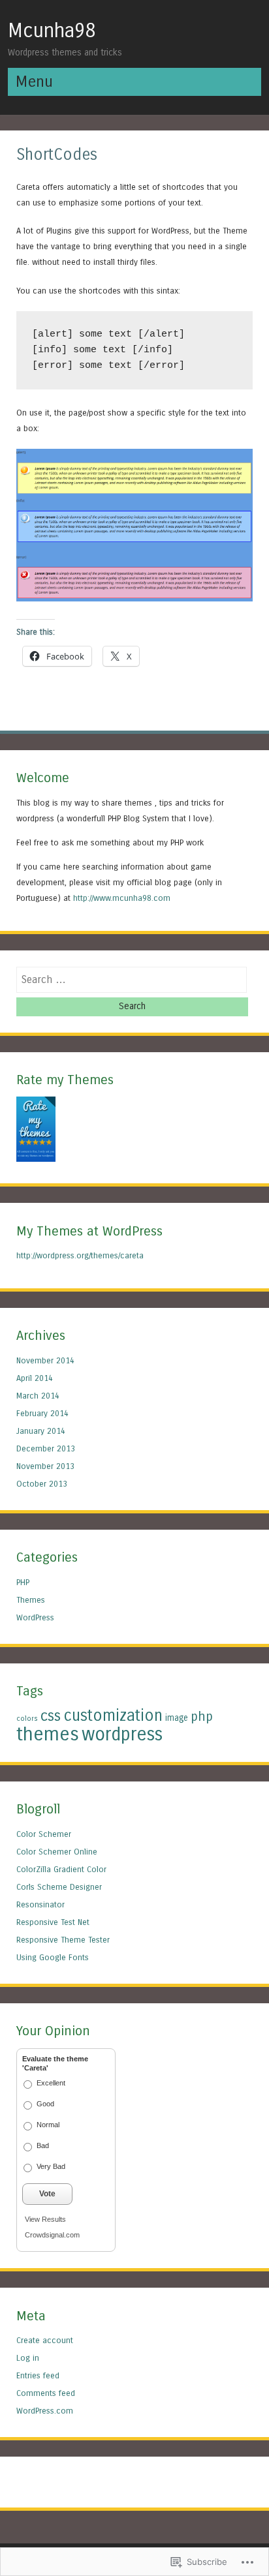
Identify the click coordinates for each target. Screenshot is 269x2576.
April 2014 (35, 1378)
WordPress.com (45, 2411)
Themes (31, 1600)
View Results (45, 2219)
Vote (47, 2194)
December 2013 (46, 1448)
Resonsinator (40, 1904)
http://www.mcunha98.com (122, 898)
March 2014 (38, 1396)
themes (48, 1734)
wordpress (122, 1735)
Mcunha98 (52, 31)
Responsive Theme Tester (63, 1940)
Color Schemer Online (57, 1852)
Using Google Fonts (53, 1957)
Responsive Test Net (53, 1922)
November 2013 (45, 1466)
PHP (23, 1582)
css (51, 1716)
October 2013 (42, 1484)
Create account (45, 2340)
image (177, 1718)
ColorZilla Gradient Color (61, 1869)
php (202, 1716)
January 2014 (41, 1431)
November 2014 (45, 1360)
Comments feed (46, 2393)
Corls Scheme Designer (59, 1887)
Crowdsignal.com (52, 2235)
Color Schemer (44, 1834)
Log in (28, 2358)
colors (27, 1719)
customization (113, 1716)
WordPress (35, 1617)
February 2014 (42, 1413)
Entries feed (38, 2375)
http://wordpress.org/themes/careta (80, 1255)
